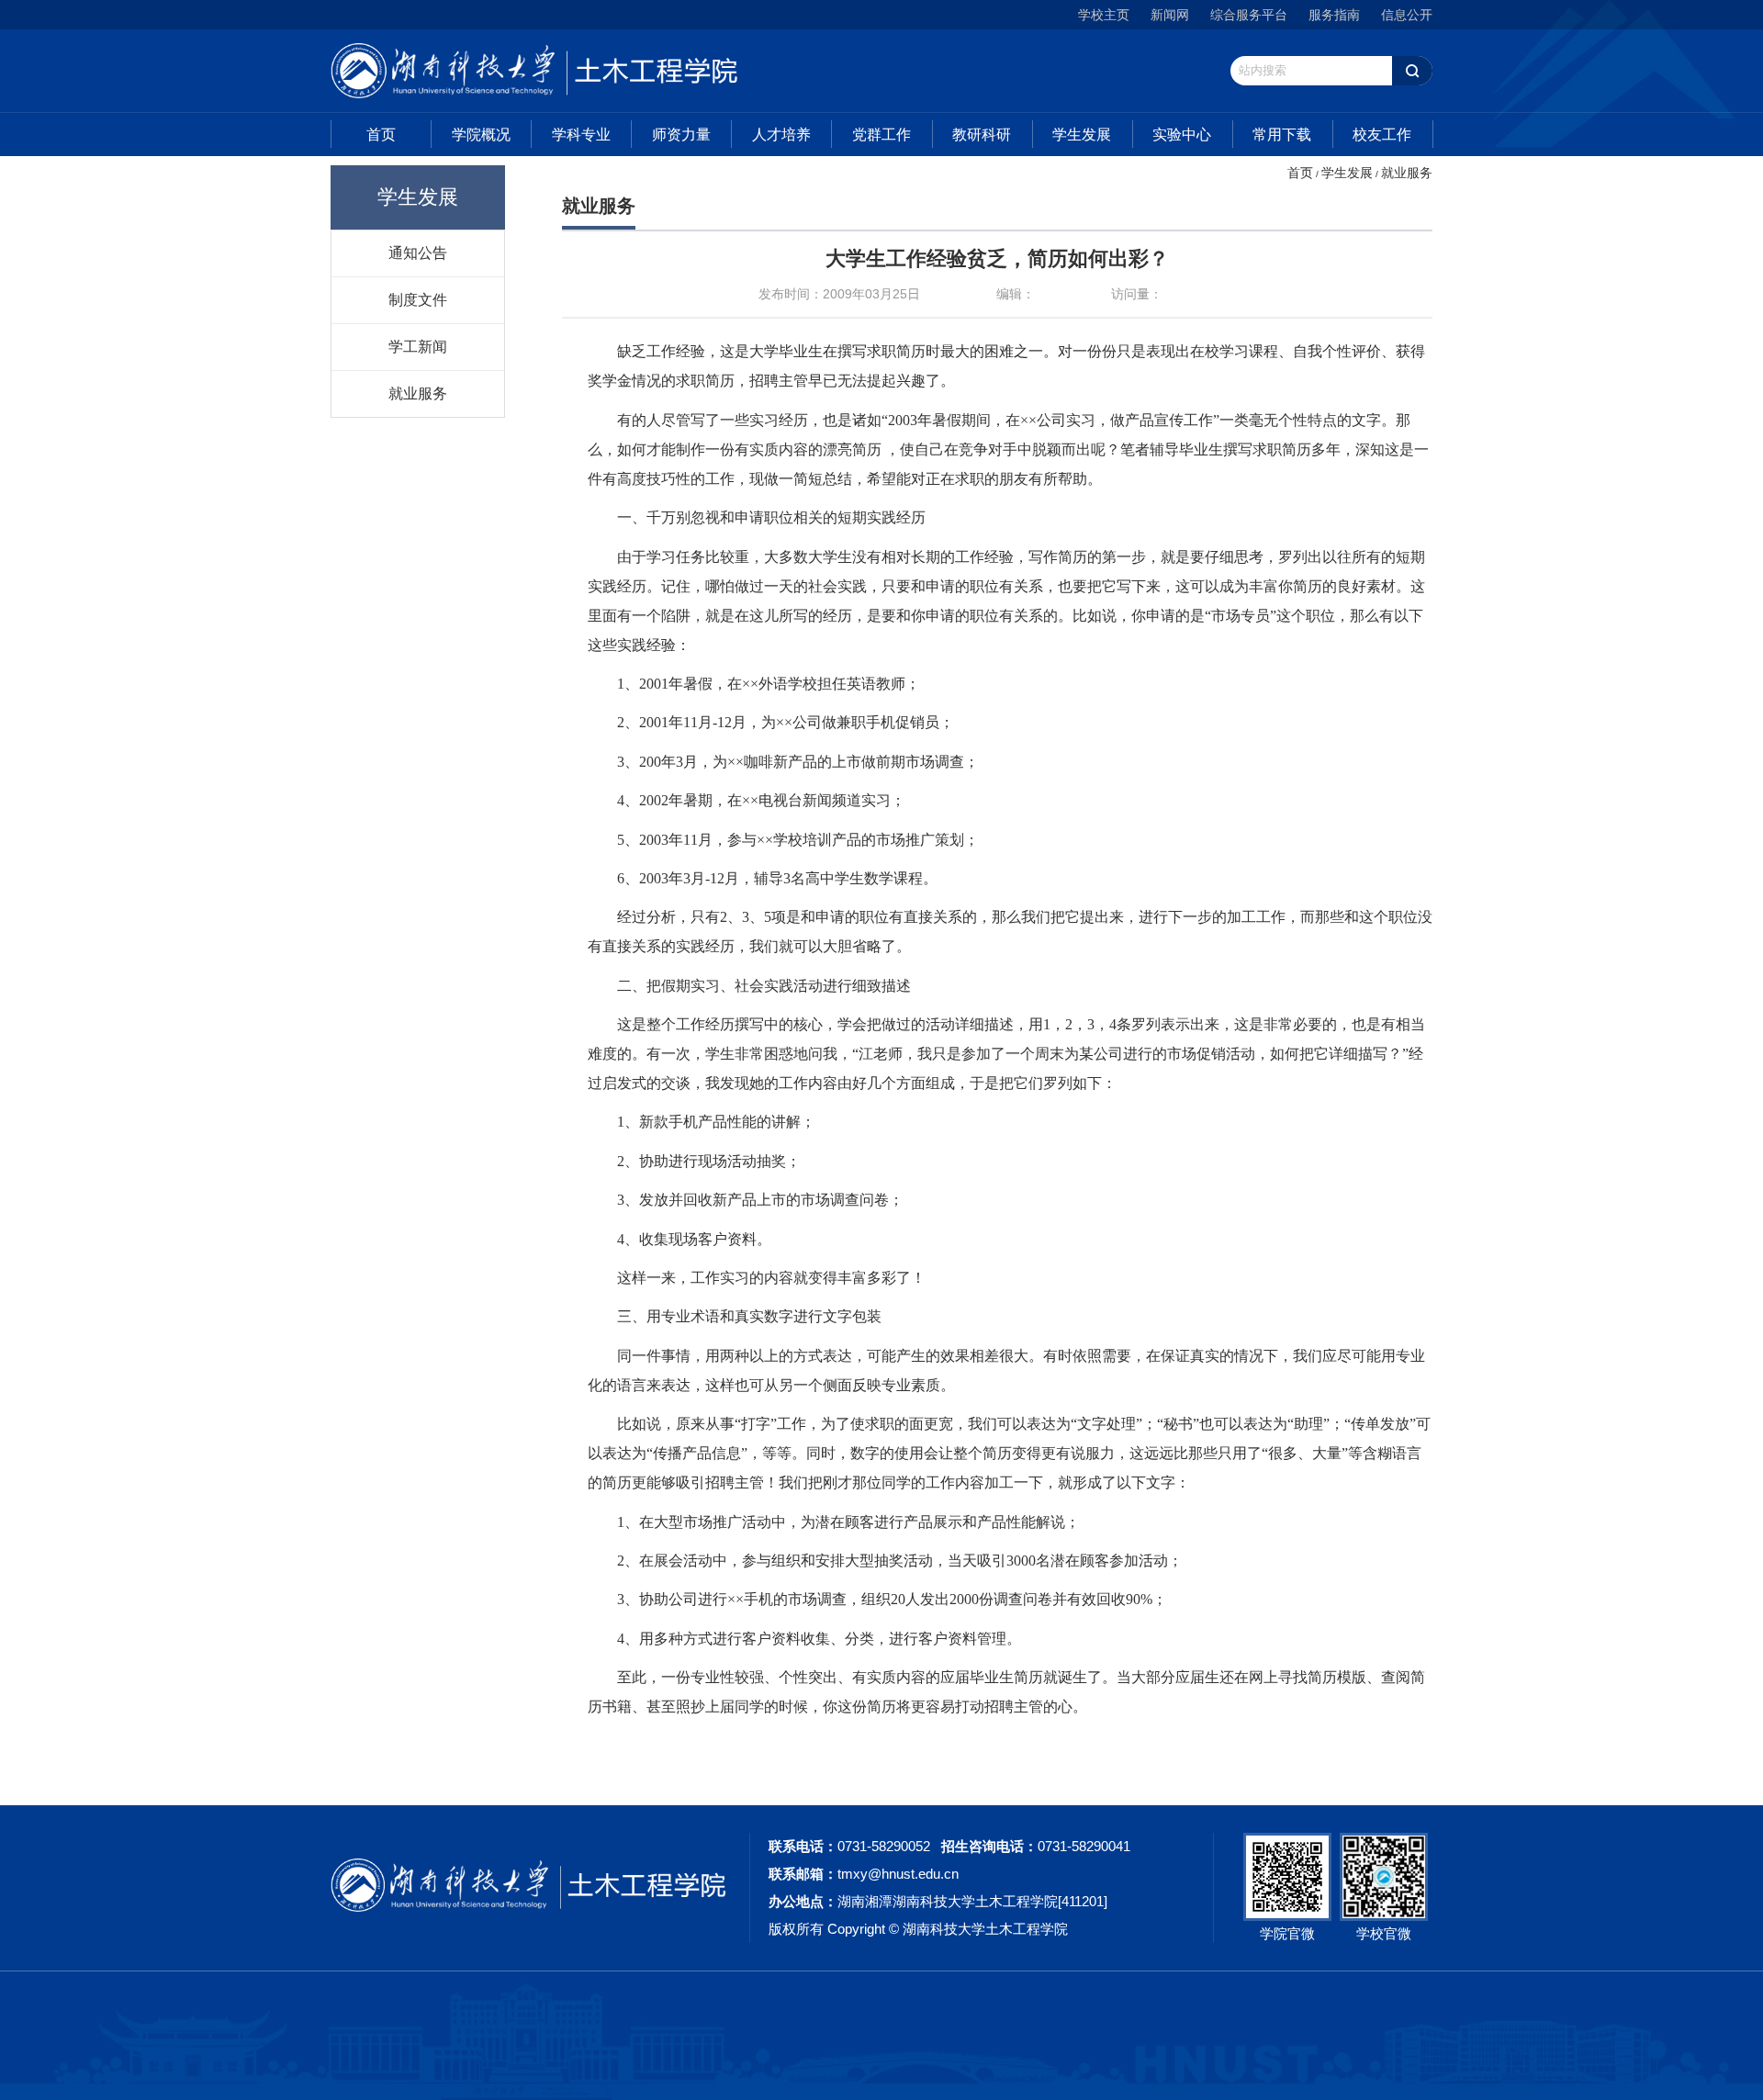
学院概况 (481, 135)
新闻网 (1170, 15)
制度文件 (418, 299)
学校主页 (1104, 15)
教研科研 (982, 135)
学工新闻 (418, 346)
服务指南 (1334, 15)
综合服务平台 (1249, 15)
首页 (381, 135)
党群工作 (881, 135)
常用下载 (1282, 135)
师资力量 (681, 135)
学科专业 (581, 135)
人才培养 (781, 135)
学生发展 (1082, 135)
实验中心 (1182, 135)
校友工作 (1382, 135)
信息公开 (1407, 15)
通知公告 (418, 253)
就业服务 (418, 393)
